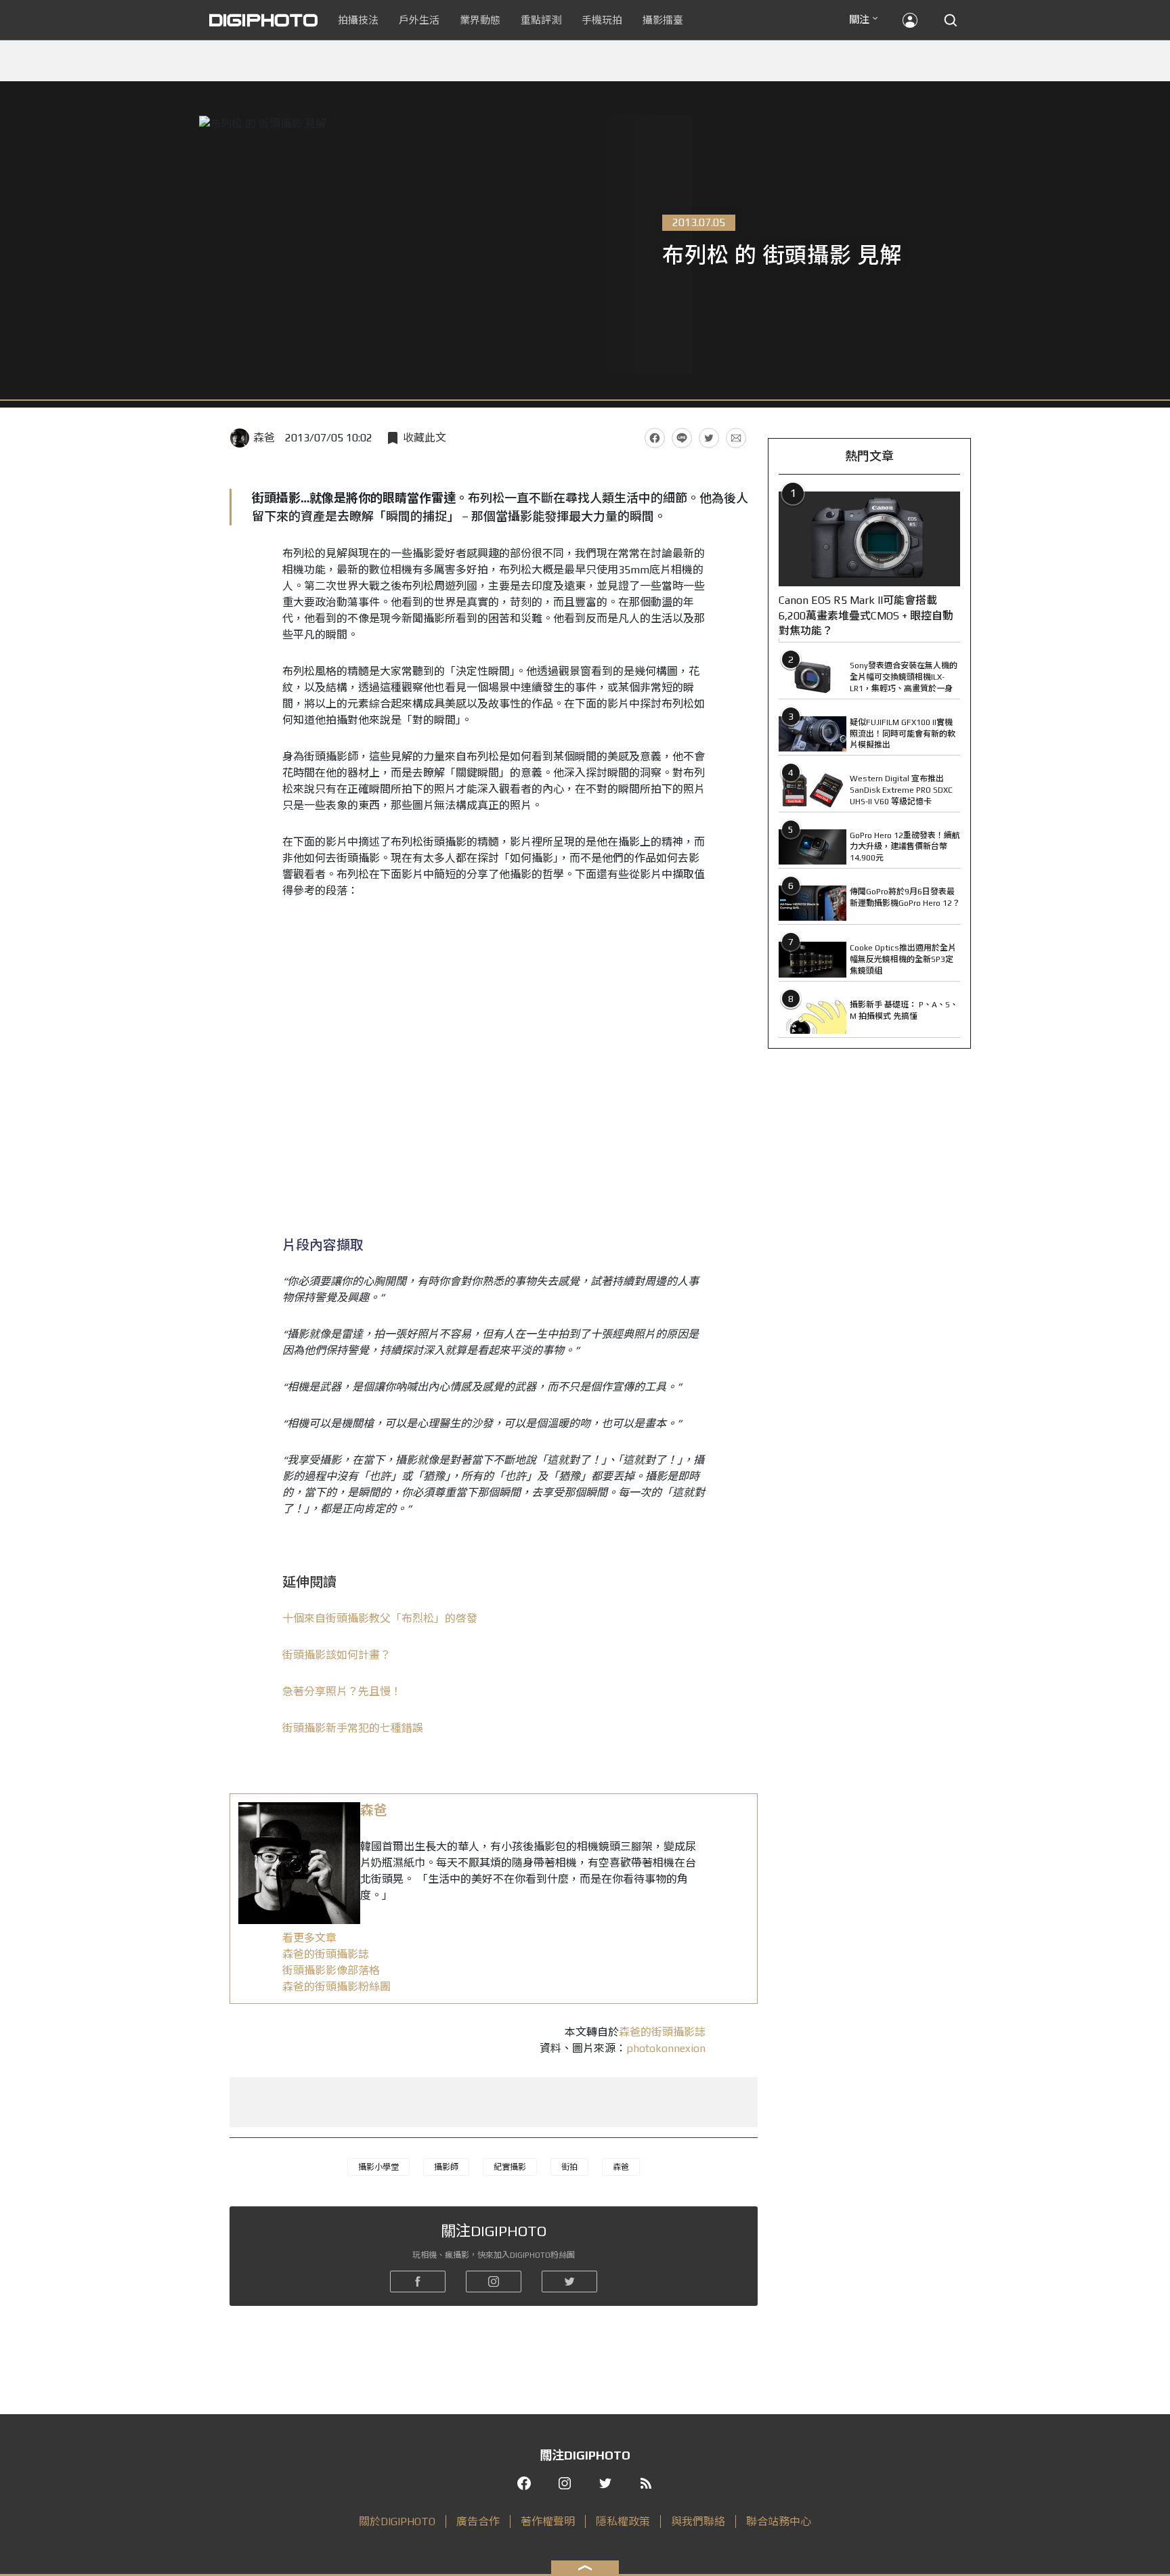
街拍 (569, 2167)
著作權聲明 (548, 2522)
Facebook (655, 438)
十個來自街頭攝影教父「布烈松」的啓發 (380, 1618)
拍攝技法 (358, 20)
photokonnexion (666, 2048)
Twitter (709, 438)
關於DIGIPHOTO (397, 2522)
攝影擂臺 (663, 20)
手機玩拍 (602, 20)
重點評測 (541, 20)
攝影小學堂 (378, 2167)
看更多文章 (309, 1938)
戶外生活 (419, 20)
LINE (682, 438)
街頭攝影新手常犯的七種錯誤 (353, 1728)
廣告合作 (478, 2522)
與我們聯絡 (698, 2522)
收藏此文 (425, 438)
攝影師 (446, 2167)
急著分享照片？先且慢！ (342, 1691)
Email (736, 438)
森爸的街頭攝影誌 (326, 1954)
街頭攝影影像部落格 (331, 1970)
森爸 (264, 438)
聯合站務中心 (779, 2522)
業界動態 (480, 20)
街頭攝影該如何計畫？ (337, 1655)
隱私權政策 (623, 2522)
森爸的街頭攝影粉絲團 (337, 1987)
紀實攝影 (510, 2167)
